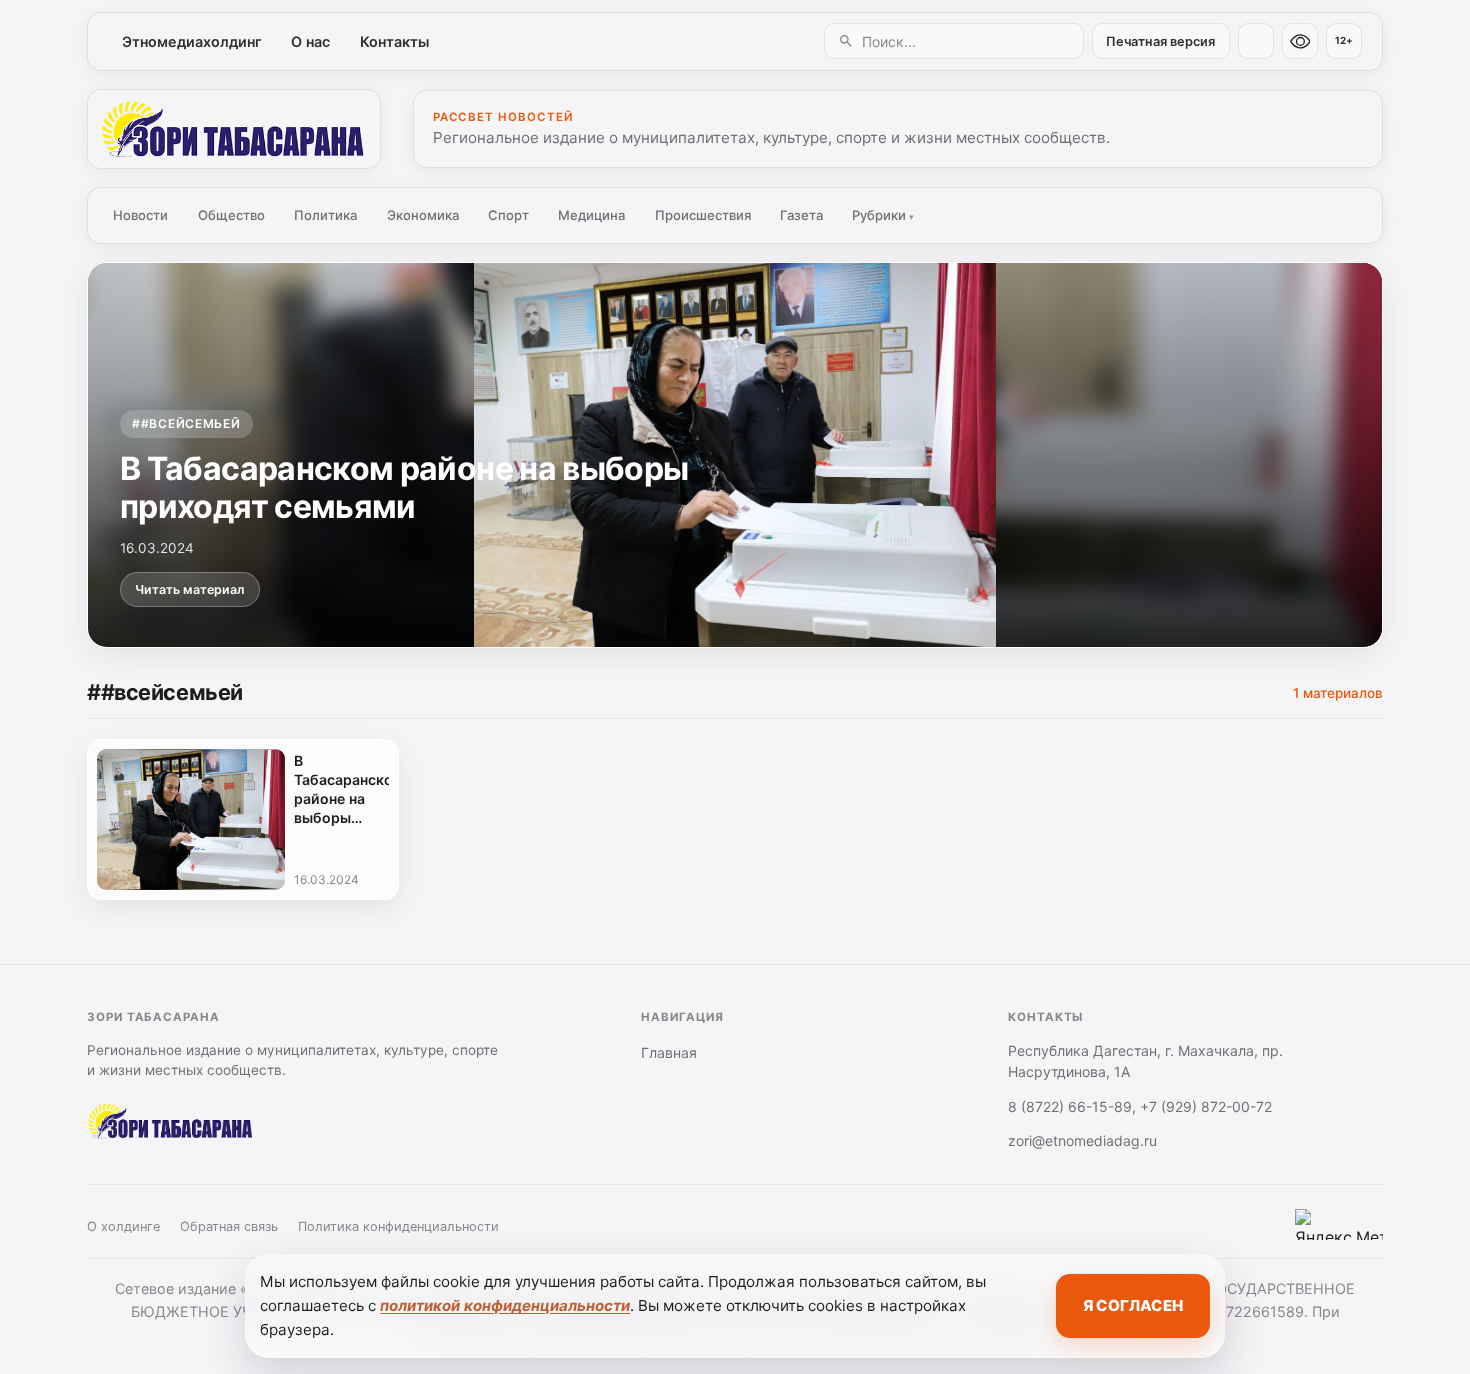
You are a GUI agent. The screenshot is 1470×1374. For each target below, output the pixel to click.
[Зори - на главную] (234, 129)
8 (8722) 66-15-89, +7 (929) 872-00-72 (1140, 1106)
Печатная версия (1160, 41)
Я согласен (1133, 1305)
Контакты (394, 41)
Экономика (423, 215)
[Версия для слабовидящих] (1300, 41)
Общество (231, 215)
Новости (140, 215)
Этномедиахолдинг (192, 41)
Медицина (591, 215)
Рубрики (883, 215)
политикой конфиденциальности (505, 1305)
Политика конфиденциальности (398, 1226)
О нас (310, 41)
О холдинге (123, 1226)
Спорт (508, 215)
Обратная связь (229, 1226)
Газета (801, 215)
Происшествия (703, 215)
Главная (669, 1052)
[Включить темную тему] (1256, 41)
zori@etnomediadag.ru (1082, 1140)
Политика (325, 215)
